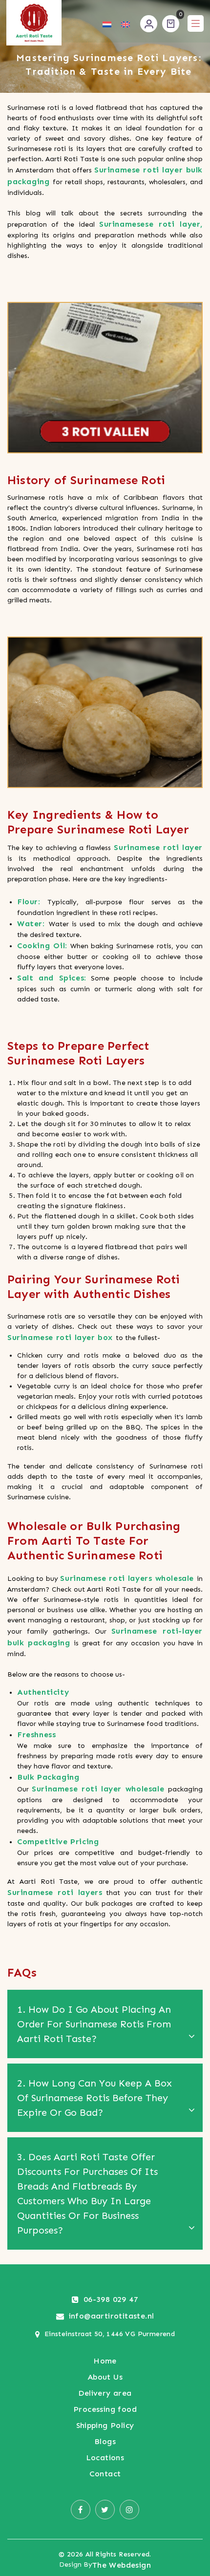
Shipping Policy (105, 2425)
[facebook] (81, 2510)
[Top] (196, 2488)
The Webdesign (122, 2565)
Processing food (105, 2409)
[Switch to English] (126, 24)
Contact (105, 2474)
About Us (105, 2377)
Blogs (105, 2441)
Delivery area (105, 2393)
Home (105, 2361)
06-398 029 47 (111, 2299)
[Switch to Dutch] (107, 24)
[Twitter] (105, 2510)
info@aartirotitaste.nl (112, 2316)
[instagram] (129, 2510)
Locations (105, 2458)
